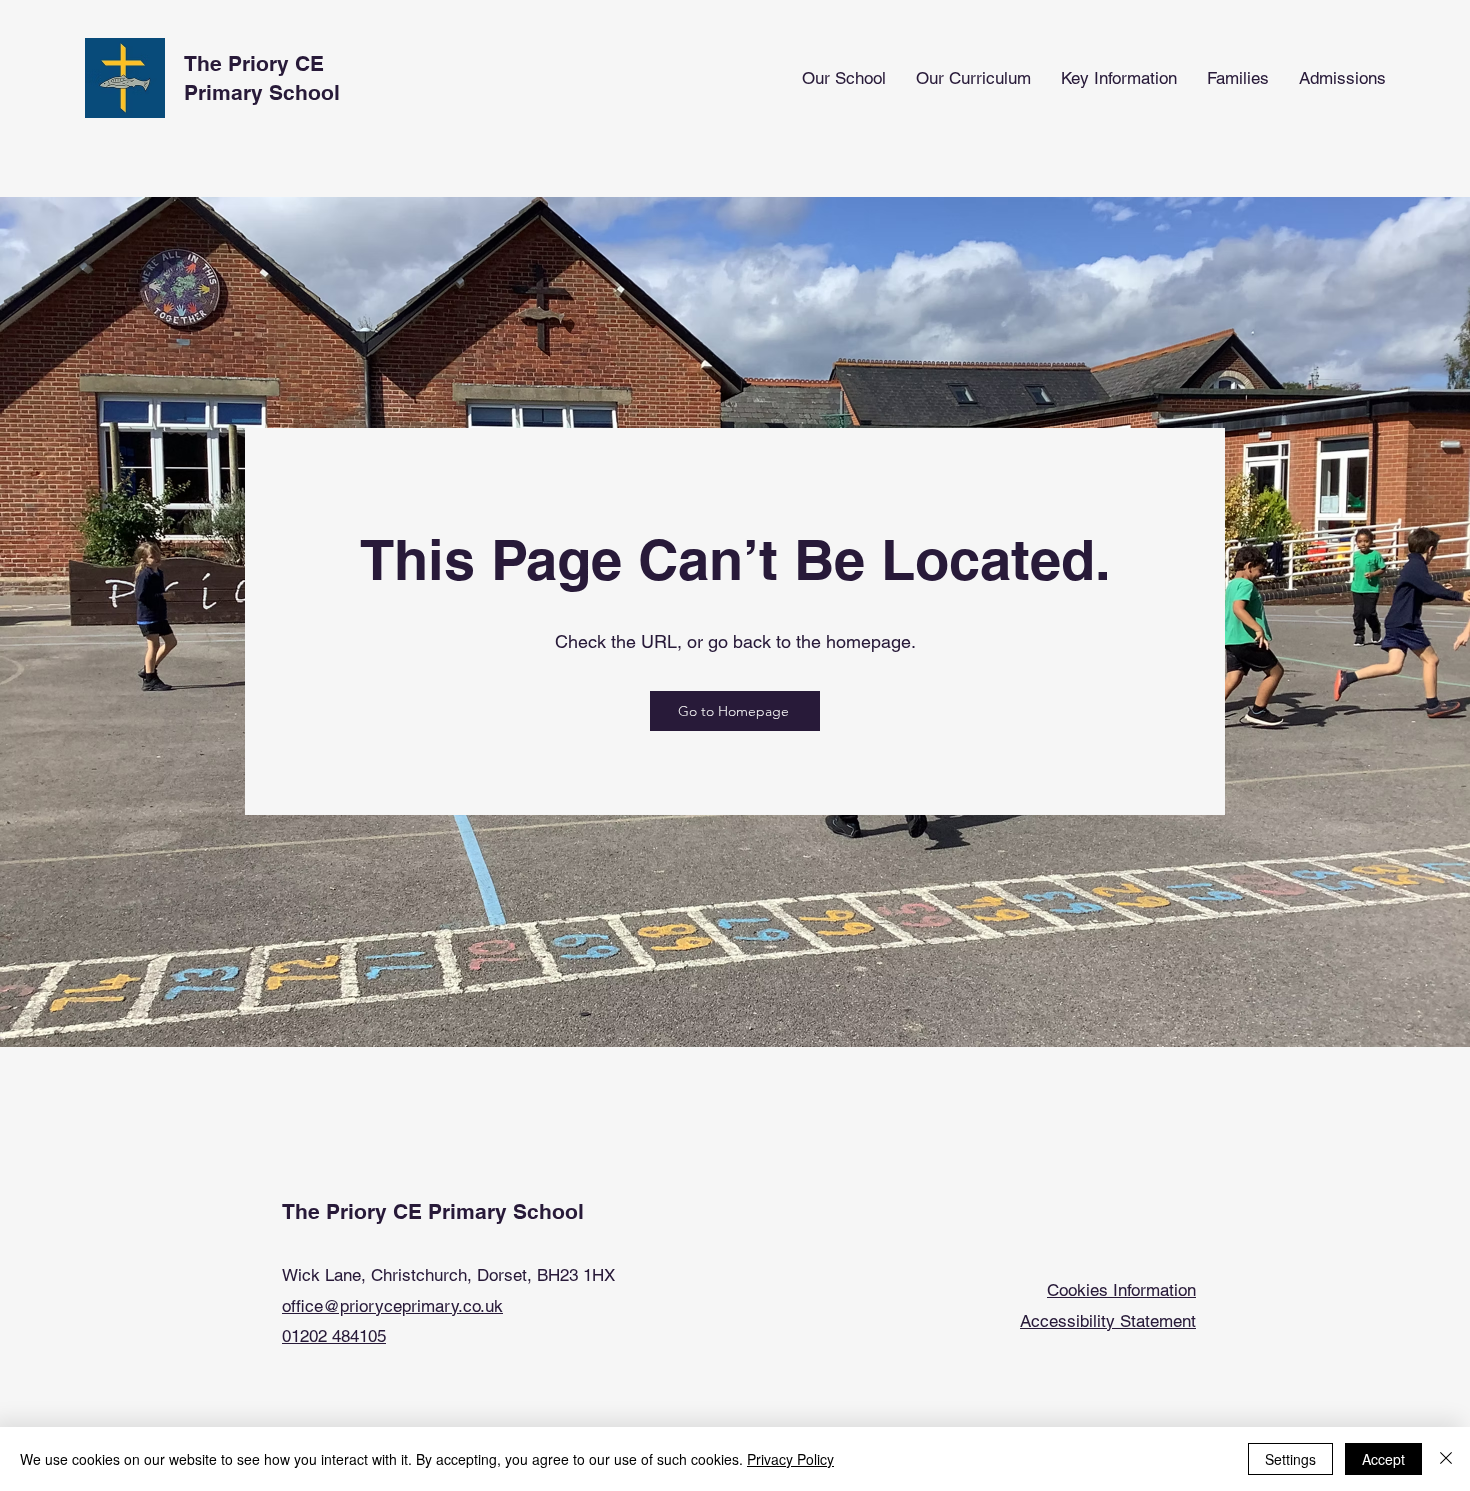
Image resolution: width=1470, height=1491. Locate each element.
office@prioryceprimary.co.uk (392, 1306)
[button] (844, 78)
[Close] (1446, 1459)
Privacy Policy (790, 1459)
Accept (1383, 1459)
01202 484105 (334, 1336)
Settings (1290, 1459)
